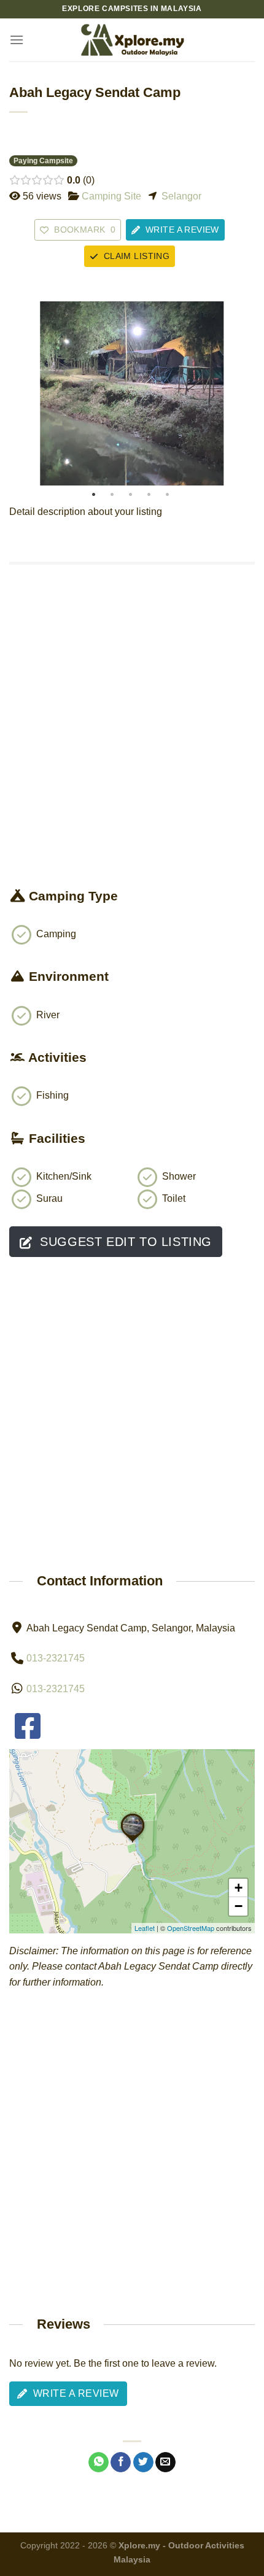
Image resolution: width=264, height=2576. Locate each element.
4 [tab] (149, 495)
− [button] (239, 1906)
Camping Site (111, 196)
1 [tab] (94, 495)
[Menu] (17, 40)
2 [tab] (112, 495)
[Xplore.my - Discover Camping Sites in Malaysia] (132, 40)
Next (243, 393)
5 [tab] (167, 495)
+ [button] (239, 1888)
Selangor (181, 196)
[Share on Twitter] (143, 2462)
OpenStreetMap (191, 1928)
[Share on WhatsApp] (99, 2462)
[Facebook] (28, 1734)
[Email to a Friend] (165, 2462)
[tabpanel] (132, 393)
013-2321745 (56, 1658)
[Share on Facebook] (121, 2462)
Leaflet (145, 1928)
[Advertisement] (132, 749)
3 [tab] (130, 495)
